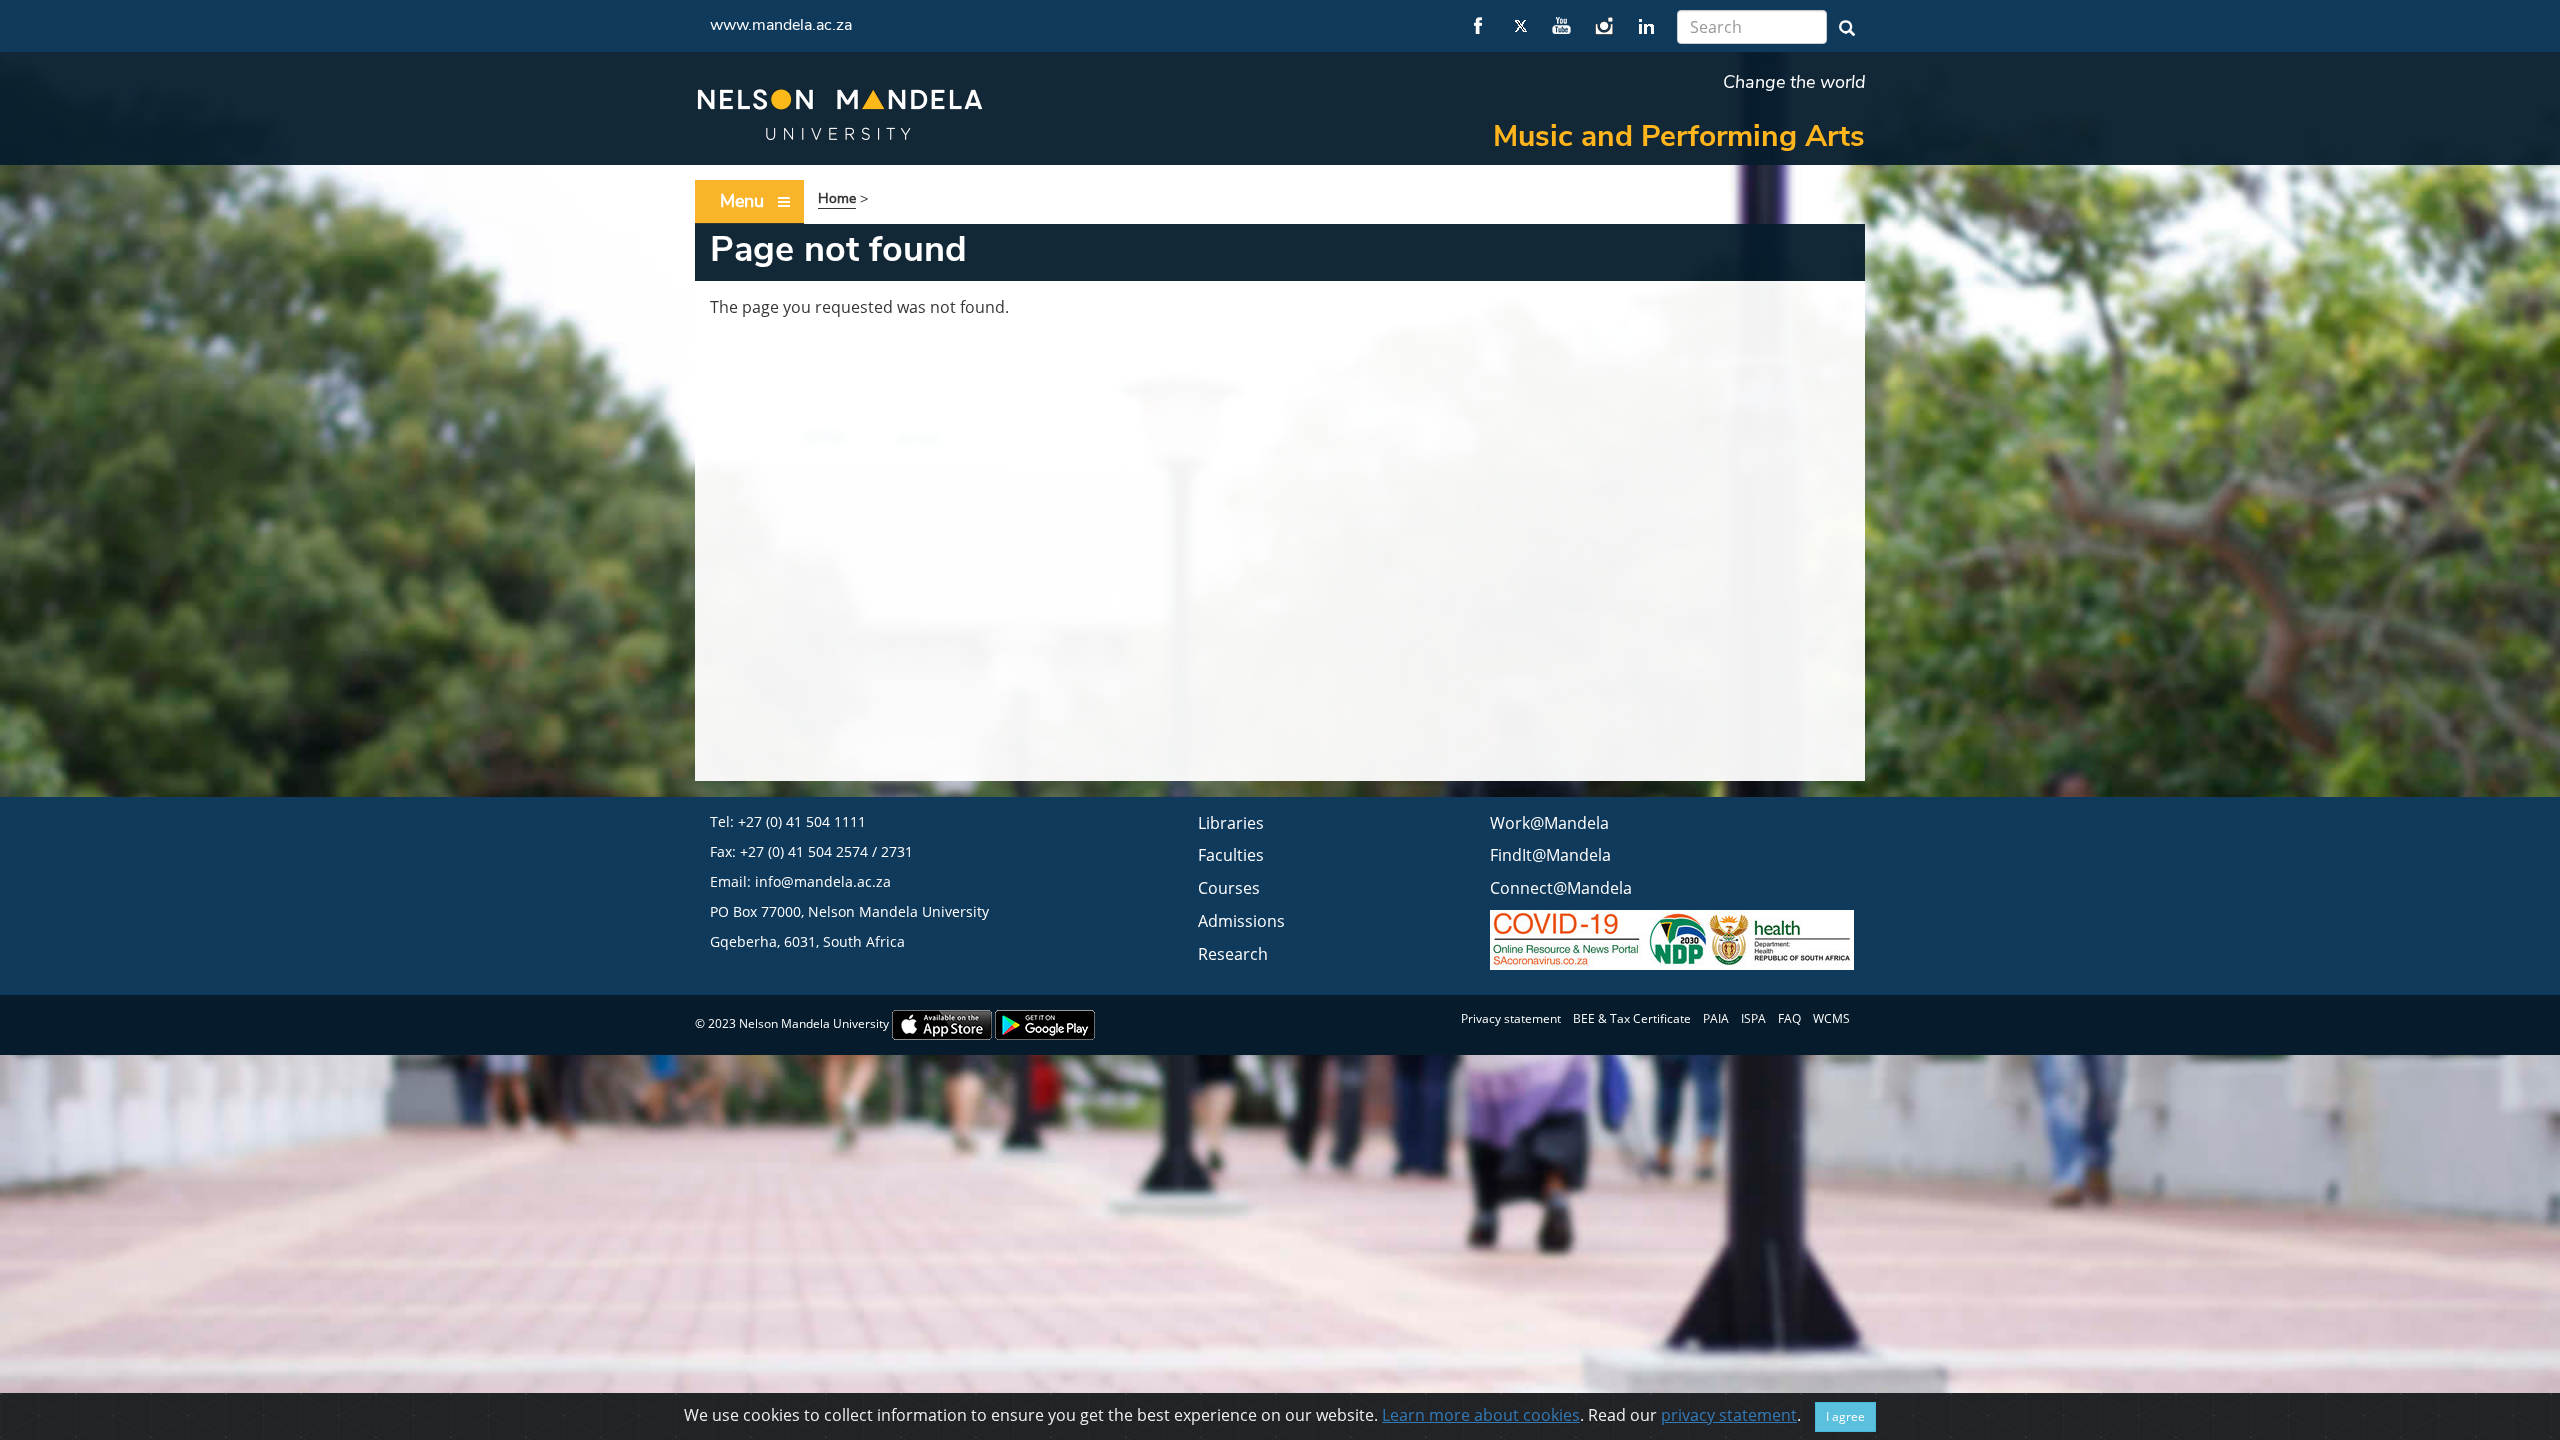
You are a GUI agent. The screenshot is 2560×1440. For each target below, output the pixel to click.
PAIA (1716, 1018)
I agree (1845, 1416)
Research (1233, 954)
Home (837, 198)
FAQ (1789, 1018)
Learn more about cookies (1481, 1415)
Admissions (1241, 921)
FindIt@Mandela (1550, 855)
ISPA (1753, 1018)
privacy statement (1729, 1415)
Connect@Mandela (1561, 888)
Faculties (1231, 855)
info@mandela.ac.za (823, 881)
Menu (742, 201)
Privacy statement (1511, 1018)
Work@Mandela (1549, 823)
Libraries (1231, 823)
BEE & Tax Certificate (1632, 1018)
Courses (1229, 888)
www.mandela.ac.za (781, 25)
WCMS (1831, 1018)
